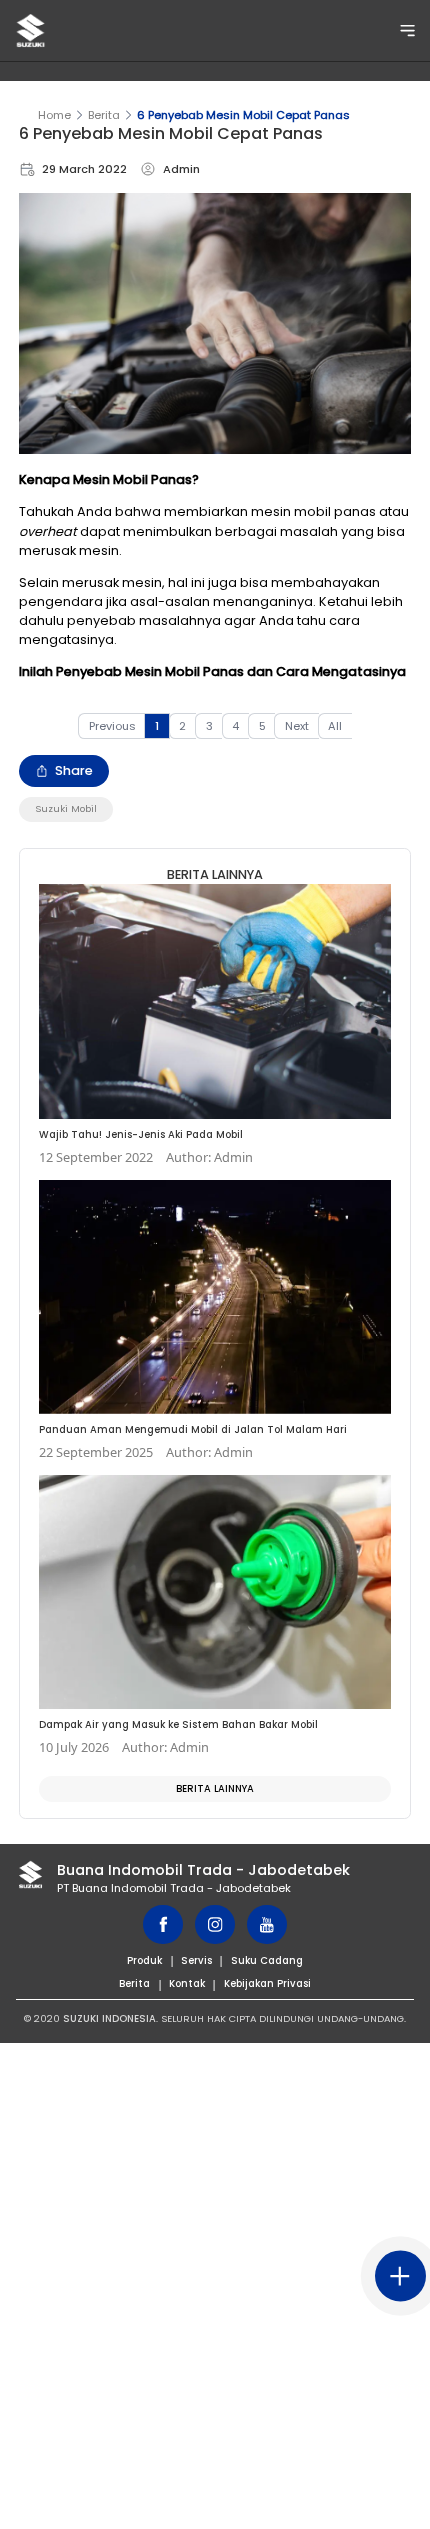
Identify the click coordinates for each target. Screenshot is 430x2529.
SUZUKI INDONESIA (109, 2018)
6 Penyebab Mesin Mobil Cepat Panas (243, 115)
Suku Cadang (267, 1960)
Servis (196, 1960)
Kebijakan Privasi (267, 1983)
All (335, 726)
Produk (144, 1960)
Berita (104, 115)
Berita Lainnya (215, 1788)
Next (297, 726)
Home (54, 115)
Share (74, 770)
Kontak (187, 1983)
